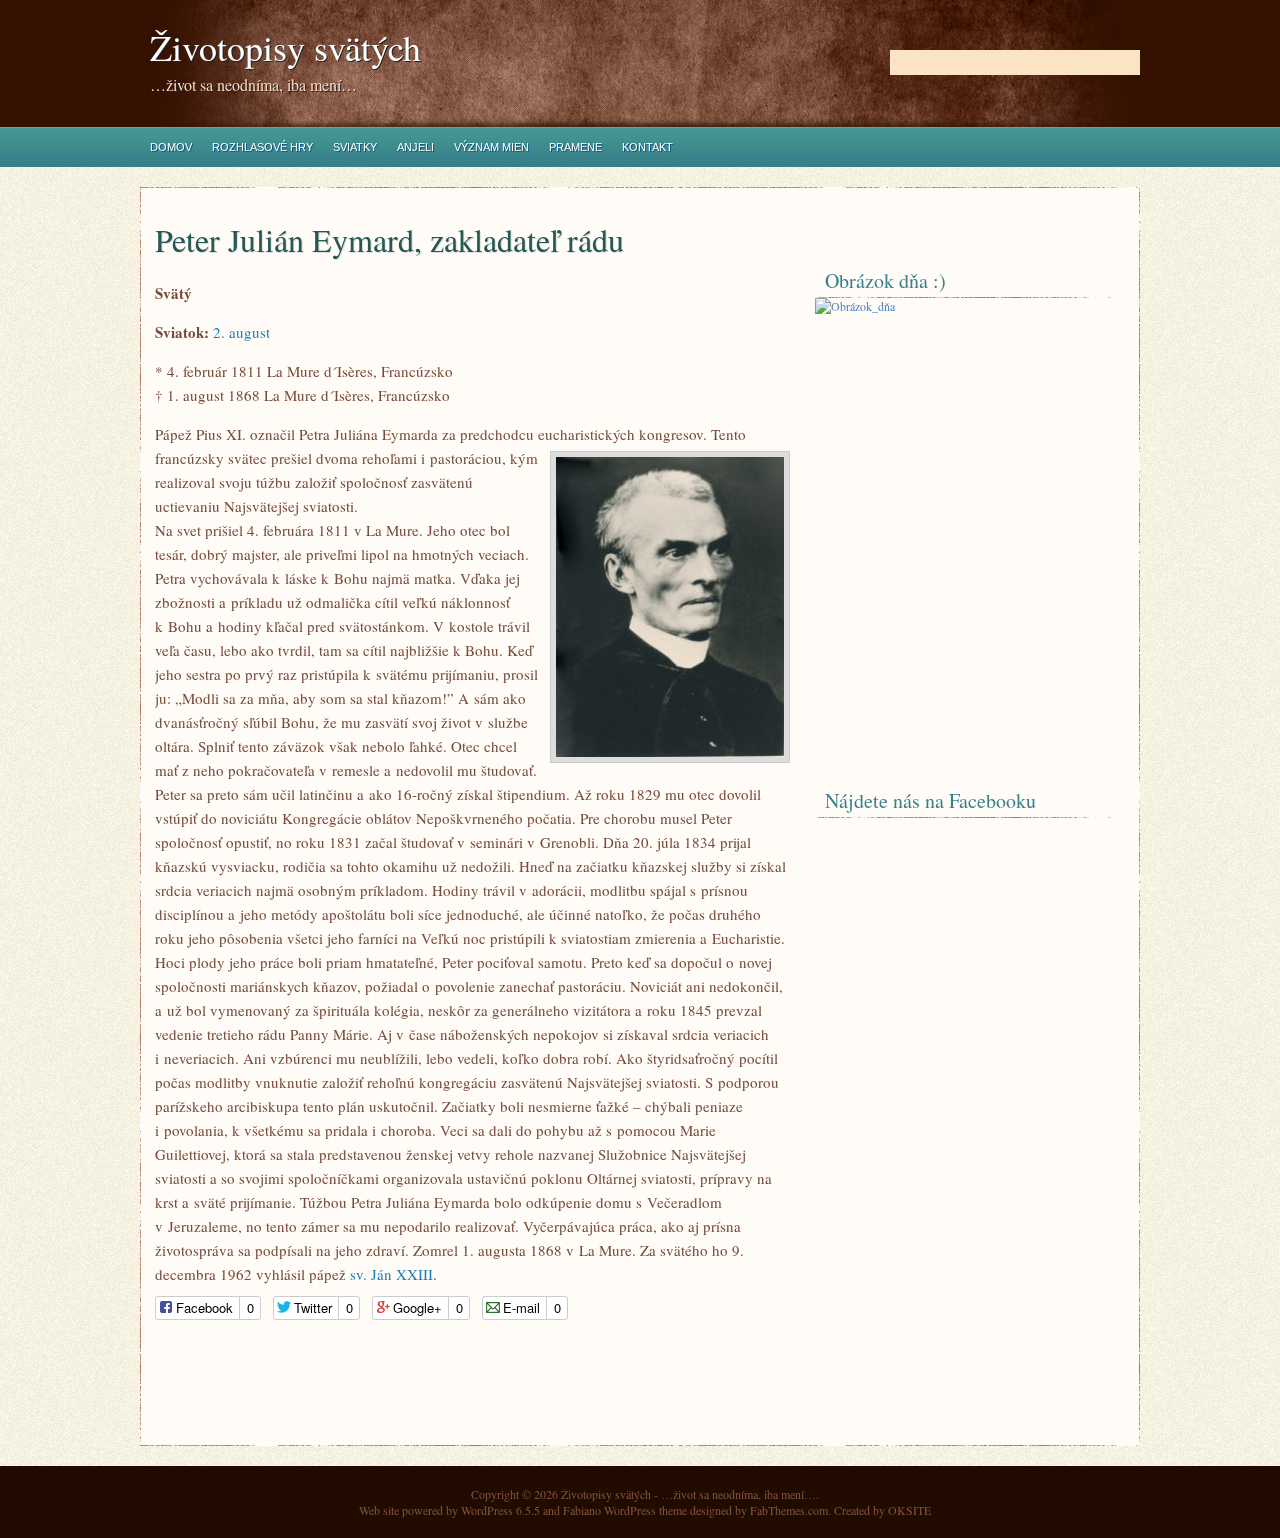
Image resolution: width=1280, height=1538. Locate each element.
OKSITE (909, 1510)
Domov (171, 147)
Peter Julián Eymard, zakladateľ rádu (389, 239)
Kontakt (647, 147)
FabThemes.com (789, 1510)
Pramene (575, 147)
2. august (241, 332)
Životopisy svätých (285, 47)
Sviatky (355, 147)
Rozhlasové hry (262, 147)
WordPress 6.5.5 (500, 1510)
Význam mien (491, 147)
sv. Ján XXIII (391, 1274)
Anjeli (415, 147)
